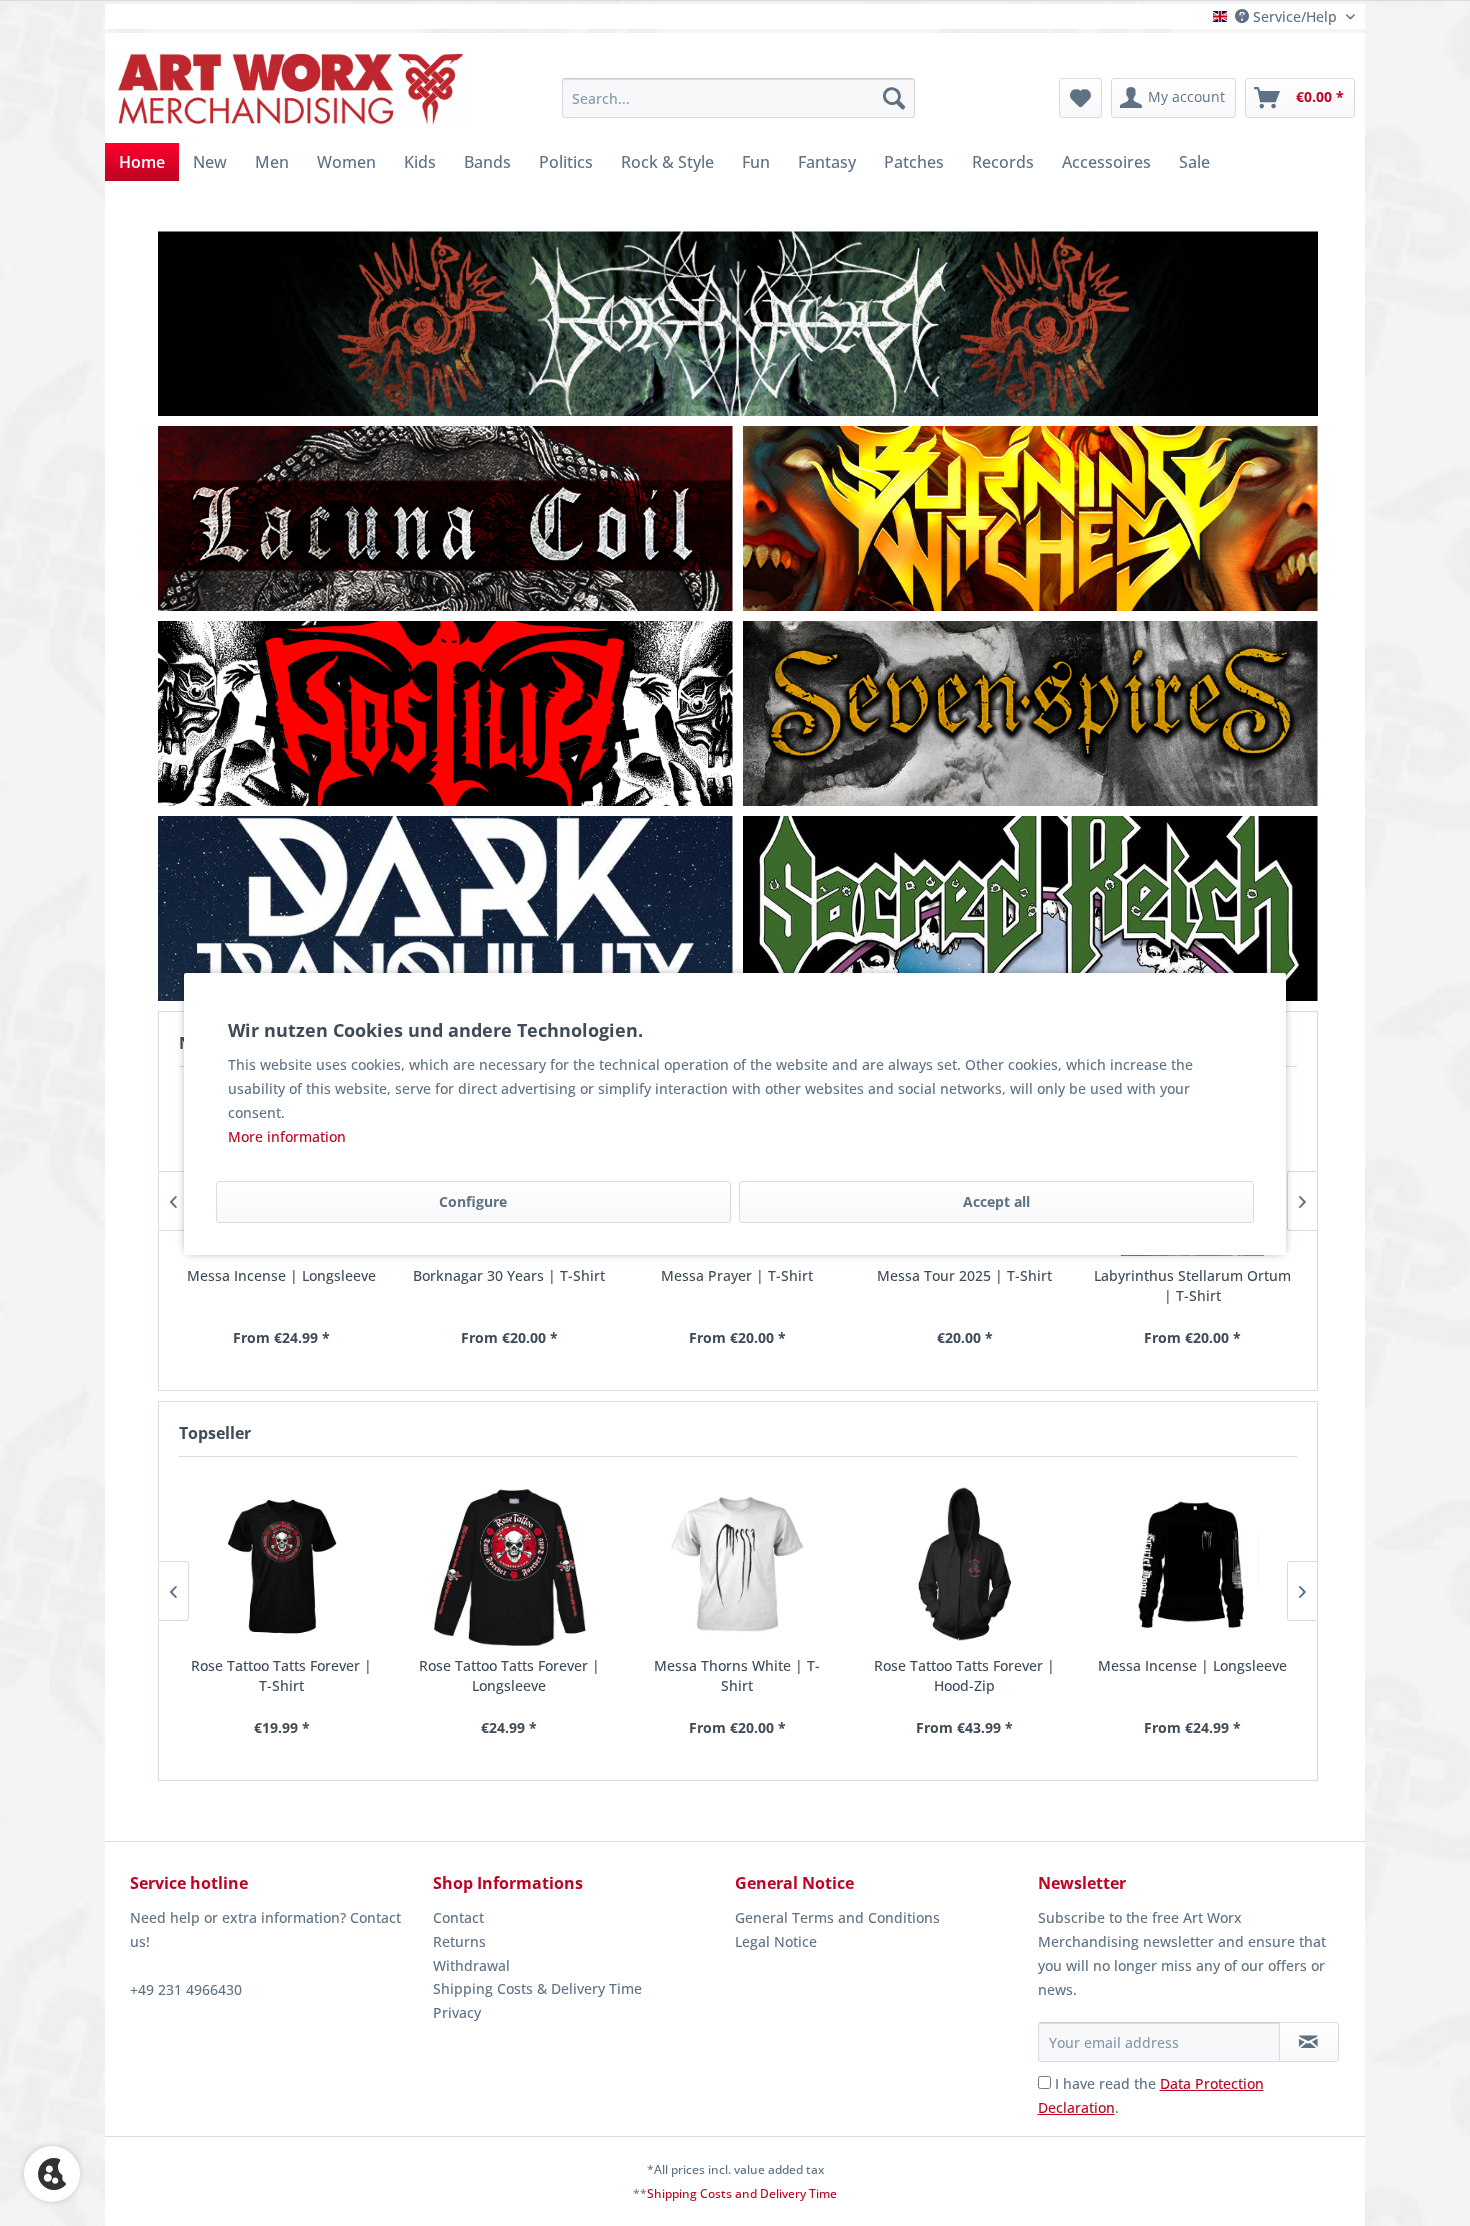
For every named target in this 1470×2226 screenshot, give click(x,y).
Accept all (996, 1201)
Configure (473, 1201)
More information (287, 1136)
